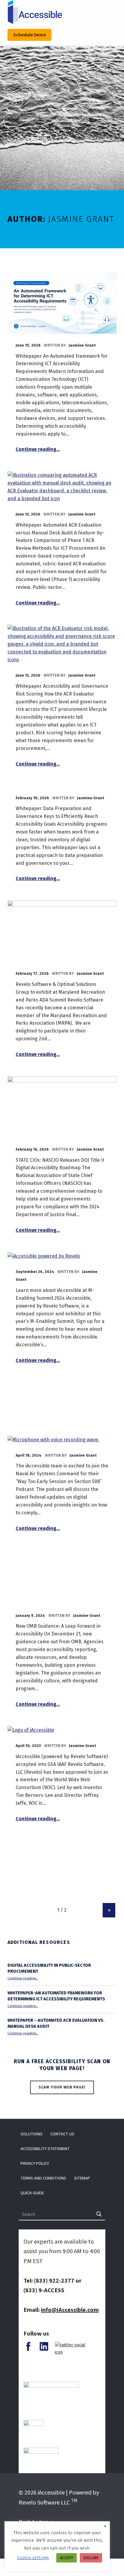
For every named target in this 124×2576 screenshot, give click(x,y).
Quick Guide (32, 2193)
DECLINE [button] (91, 2558)
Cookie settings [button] (33, 2558)
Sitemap (82, 2178)
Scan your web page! (62, 2087)
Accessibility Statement (45, 2149)
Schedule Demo (30, 35)
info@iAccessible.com (70, 2310)
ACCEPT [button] (67, 2558)
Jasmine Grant (82, 345)
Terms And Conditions (43, 2178)
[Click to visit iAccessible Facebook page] (28, 2346)
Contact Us (62, 2134)
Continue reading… (38, 449)
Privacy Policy (35, 2163)
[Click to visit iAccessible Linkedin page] (44, 2346)
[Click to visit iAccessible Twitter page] (75, 2348)
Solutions (31, 2134)
